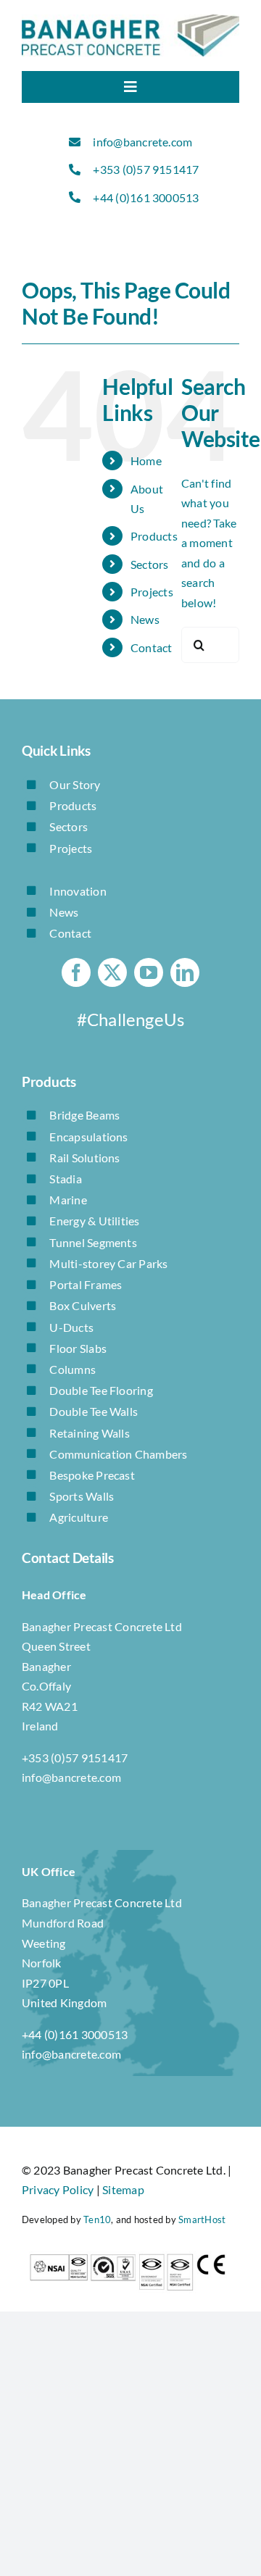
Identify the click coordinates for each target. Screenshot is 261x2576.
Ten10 (97, 2219)
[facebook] (76, 972)
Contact (152, 647)
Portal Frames (86, 1284)
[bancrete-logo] (130, 20)
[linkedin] (185, 972)
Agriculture (79, 1517)
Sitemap (123, 2189)
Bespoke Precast (92, 1475)
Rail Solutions (84, 1158)
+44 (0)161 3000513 (146, 197)
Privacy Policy (58, 2189)
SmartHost (202, 2219)
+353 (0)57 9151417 (146, 169)
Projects (152, 592)
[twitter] (112, 972)
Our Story (75, 784)
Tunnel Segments (93, 1242)
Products (154, 536)
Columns (72, 1369)
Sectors (150, 564)
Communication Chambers (118, 1454)
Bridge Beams (84, 1115)
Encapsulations (88, 1137)
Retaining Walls (90, 1433)
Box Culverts (83, 1305)
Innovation (78, 891)
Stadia (65, 1179)
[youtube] (149, 972)
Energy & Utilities (94, 1221)
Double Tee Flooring (101, 1390)
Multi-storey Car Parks (108, 1263)
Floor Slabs (78, 1348)
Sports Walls (82, 1496)
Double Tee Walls (94, 1411)
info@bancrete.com (142, 142)
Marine (68, 1200)
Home (146, 460)
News (145, 619)
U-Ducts (71, 1327)
